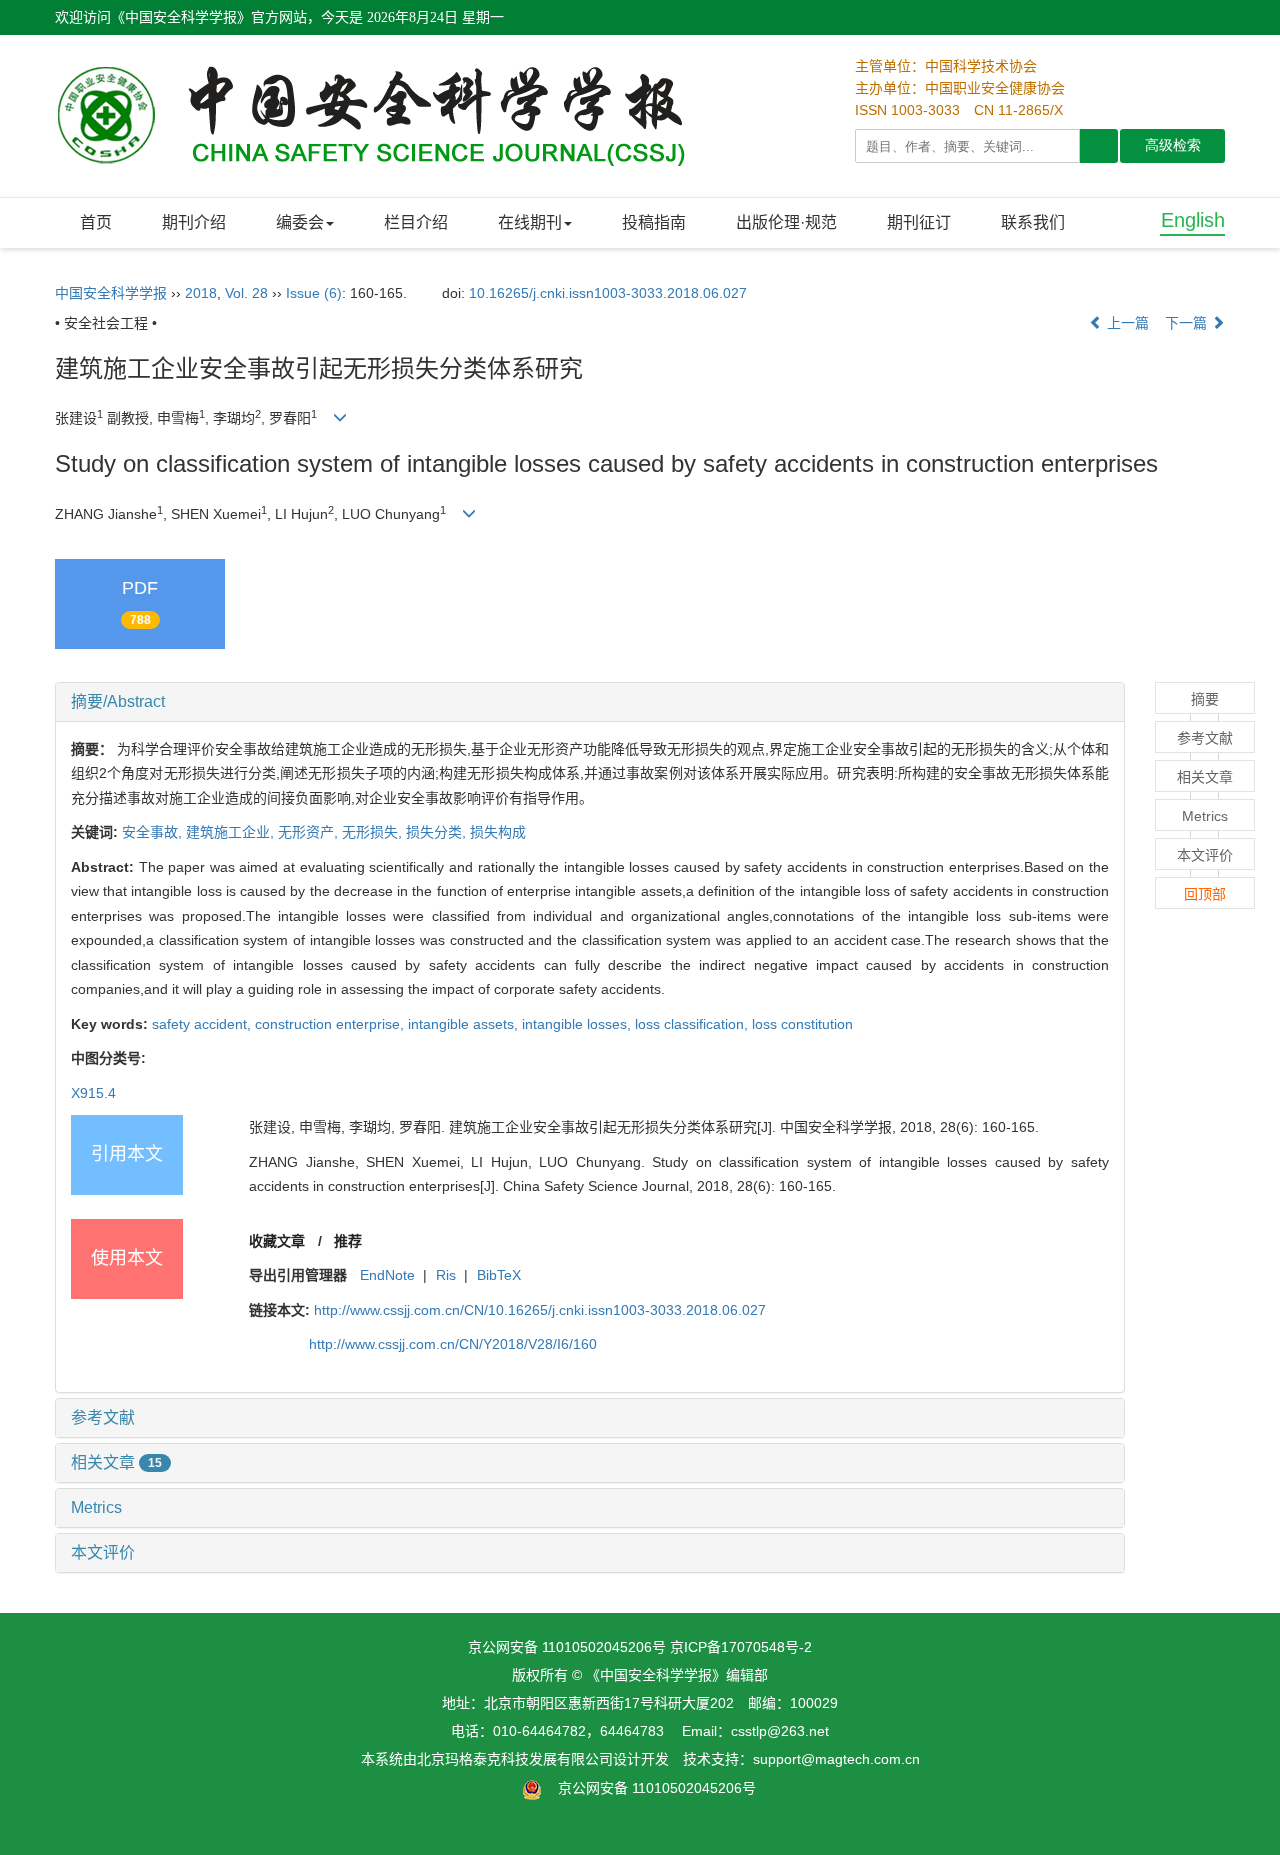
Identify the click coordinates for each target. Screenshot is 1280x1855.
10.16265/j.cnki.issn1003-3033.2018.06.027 (608, 293)
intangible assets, (465, 1024)
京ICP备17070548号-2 (741, 1647)
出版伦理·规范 (786, 222)
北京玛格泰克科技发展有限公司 (515, 1759)
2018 (201, 293)
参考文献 (103, 1417)
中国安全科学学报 (111, 293)
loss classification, (693, 1024)
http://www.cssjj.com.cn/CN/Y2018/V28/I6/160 (453, 1344)
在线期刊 (530, 222)
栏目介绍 (416, 222)
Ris (446, 1275)
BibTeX (499, 1275)
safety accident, (203, 1024)
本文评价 (103, 1552)
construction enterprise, (331, 1024)
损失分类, (438, 832)
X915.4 (93, 1093)
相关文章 (116, 1462)
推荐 (348, 1241)
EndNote (387, 1275)
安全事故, (154, 832)
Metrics (96, 1507)
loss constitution (802, 1024)
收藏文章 (277, 1241)
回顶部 (1205, 894)
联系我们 (1033, 222)
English (1193, 220)
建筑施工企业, (232, 832)
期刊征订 (919, 222)
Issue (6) (314, 293)
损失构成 (498, 832)
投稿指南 (654, 222)
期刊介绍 (194, 222)
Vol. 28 (246, 293)
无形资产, (310, 832)
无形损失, (374, 832)
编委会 (300, 222)
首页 (96, 222)
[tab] (590, 702)
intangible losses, (578, 1024)
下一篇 (1188, 323)
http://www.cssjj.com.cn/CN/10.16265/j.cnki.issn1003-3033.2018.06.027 (540, 1310)
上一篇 (1126, 323)
